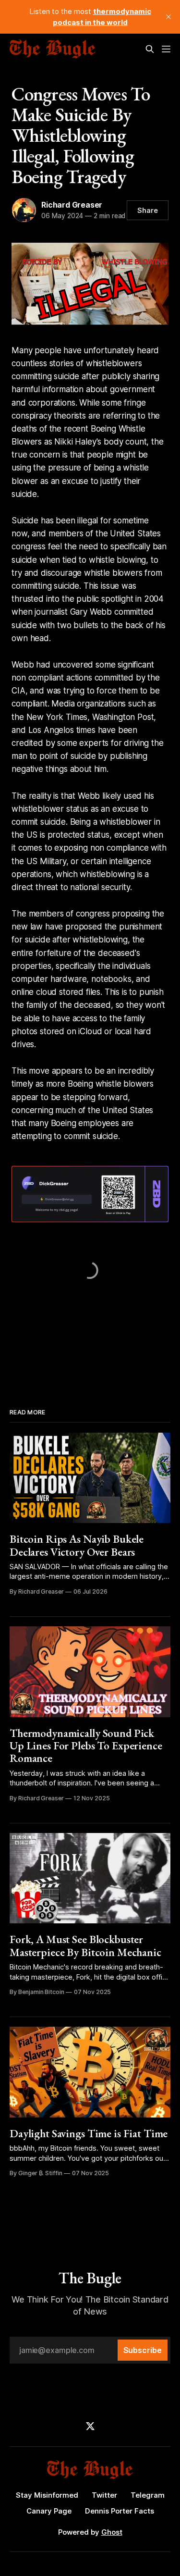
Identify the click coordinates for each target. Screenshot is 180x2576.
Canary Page (49, 2511)
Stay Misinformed (47, 2495)
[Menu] (166, 49)
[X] (90, 2426)
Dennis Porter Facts (120, 2511)
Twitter (104, 2495)
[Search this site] (150, 49)
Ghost (112, 2532)
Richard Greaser (72, 205)
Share (148, 210)
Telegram (148, 2495)
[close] (168, 17)
